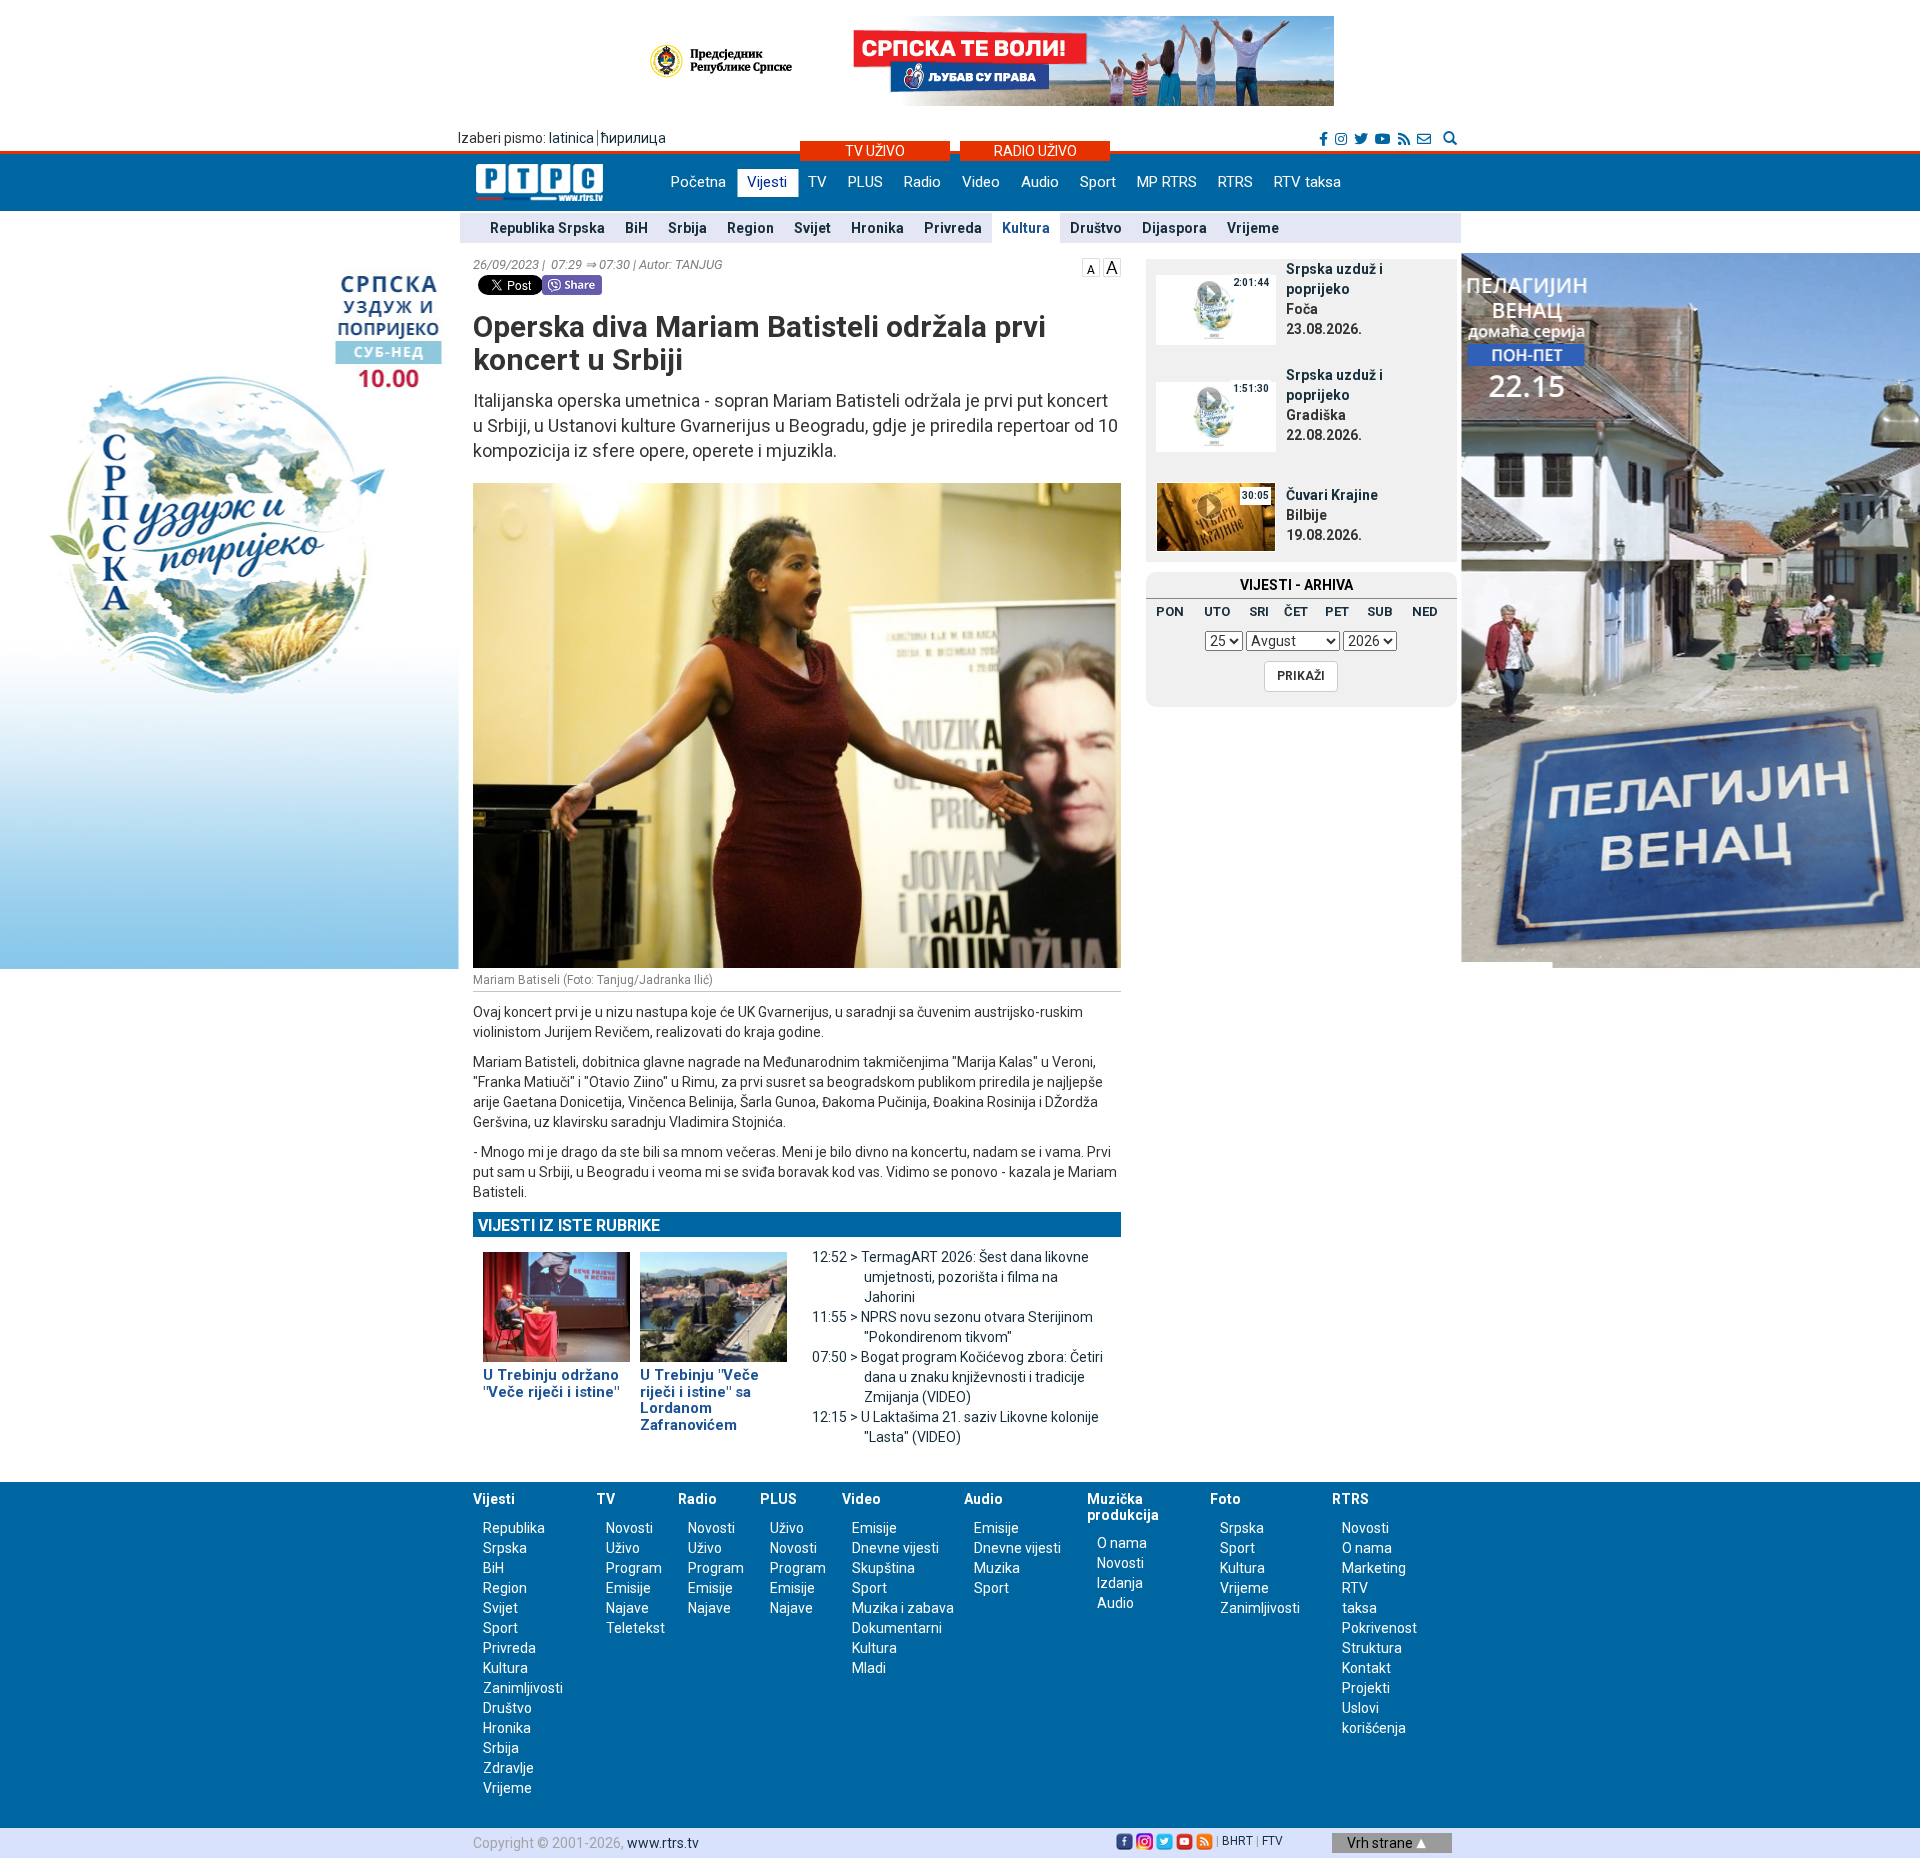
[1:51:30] (1216, 415)
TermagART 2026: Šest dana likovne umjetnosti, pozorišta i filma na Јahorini (950, 1277)
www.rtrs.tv (663, 1843)
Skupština (883, 1568)
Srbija (687, 228)
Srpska (1242, 1528)
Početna (698, 182)
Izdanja (1120, 1583)
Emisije (628, 1588)
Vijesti (767, 182)
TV (817, 182)
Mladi (869, 1668)
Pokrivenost (1379, 1628)
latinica (571, 138)
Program (634, 1568)
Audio (1040, 182)
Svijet (812, 228)
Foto (1225, 1499)
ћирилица (633, 138)
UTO (1217, 611)
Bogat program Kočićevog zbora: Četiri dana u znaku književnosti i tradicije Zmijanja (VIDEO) (957, 1377)
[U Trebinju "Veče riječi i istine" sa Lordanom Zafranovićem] (713, 1299)
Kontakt (1366, 1668)
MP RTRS (1167, 182)
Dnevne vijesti (895, 1548)
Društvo (1096, 228)
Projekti (1366, 1688)
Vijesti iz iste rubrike (569, 1225)
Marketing (1374, 1568)
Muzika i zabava (903, 1608)
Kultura (1026, 228)
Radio (922, 182)
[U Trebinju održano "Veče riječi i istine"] (556, 1299)
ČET (1296, 611)
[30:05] (1216, 515)
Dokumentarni (897, 1628)
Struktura (1372, 1648)
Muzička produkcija (1123, 1506)
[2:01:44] (1216, 309)
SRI (1259, 611)
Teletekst (635, 1628)
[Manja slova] (1091, 266)
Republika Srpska (547, 228)
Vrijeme (1253, 228)
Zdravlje (508, 1768)
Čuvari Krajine (1332, 495)
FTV (1272, 1841)
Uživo (623, 1548)
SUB (1380, 611)
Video (981, 182)
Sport (1098, 182)
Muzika (997, 1568)
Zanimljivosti (523, 1688)
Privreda (953, 228)
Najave (627, 1608)
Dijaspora (1174, 228)
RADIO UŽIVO (1035, 151)
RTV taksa (1307, 182)
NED (1425, 611)
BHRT (1237, 1841)
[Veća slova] (1112, 266)
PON (1170, 611)
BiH (636, 228)
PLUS (865, 182)
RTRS (1235, 182)
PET (1337, 611)
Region (750, 228)
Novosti (629, 1528)
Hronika (877, 228)
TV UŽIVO (875, 151)
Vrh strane (1381, 1843)
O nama (1122, 1543)
